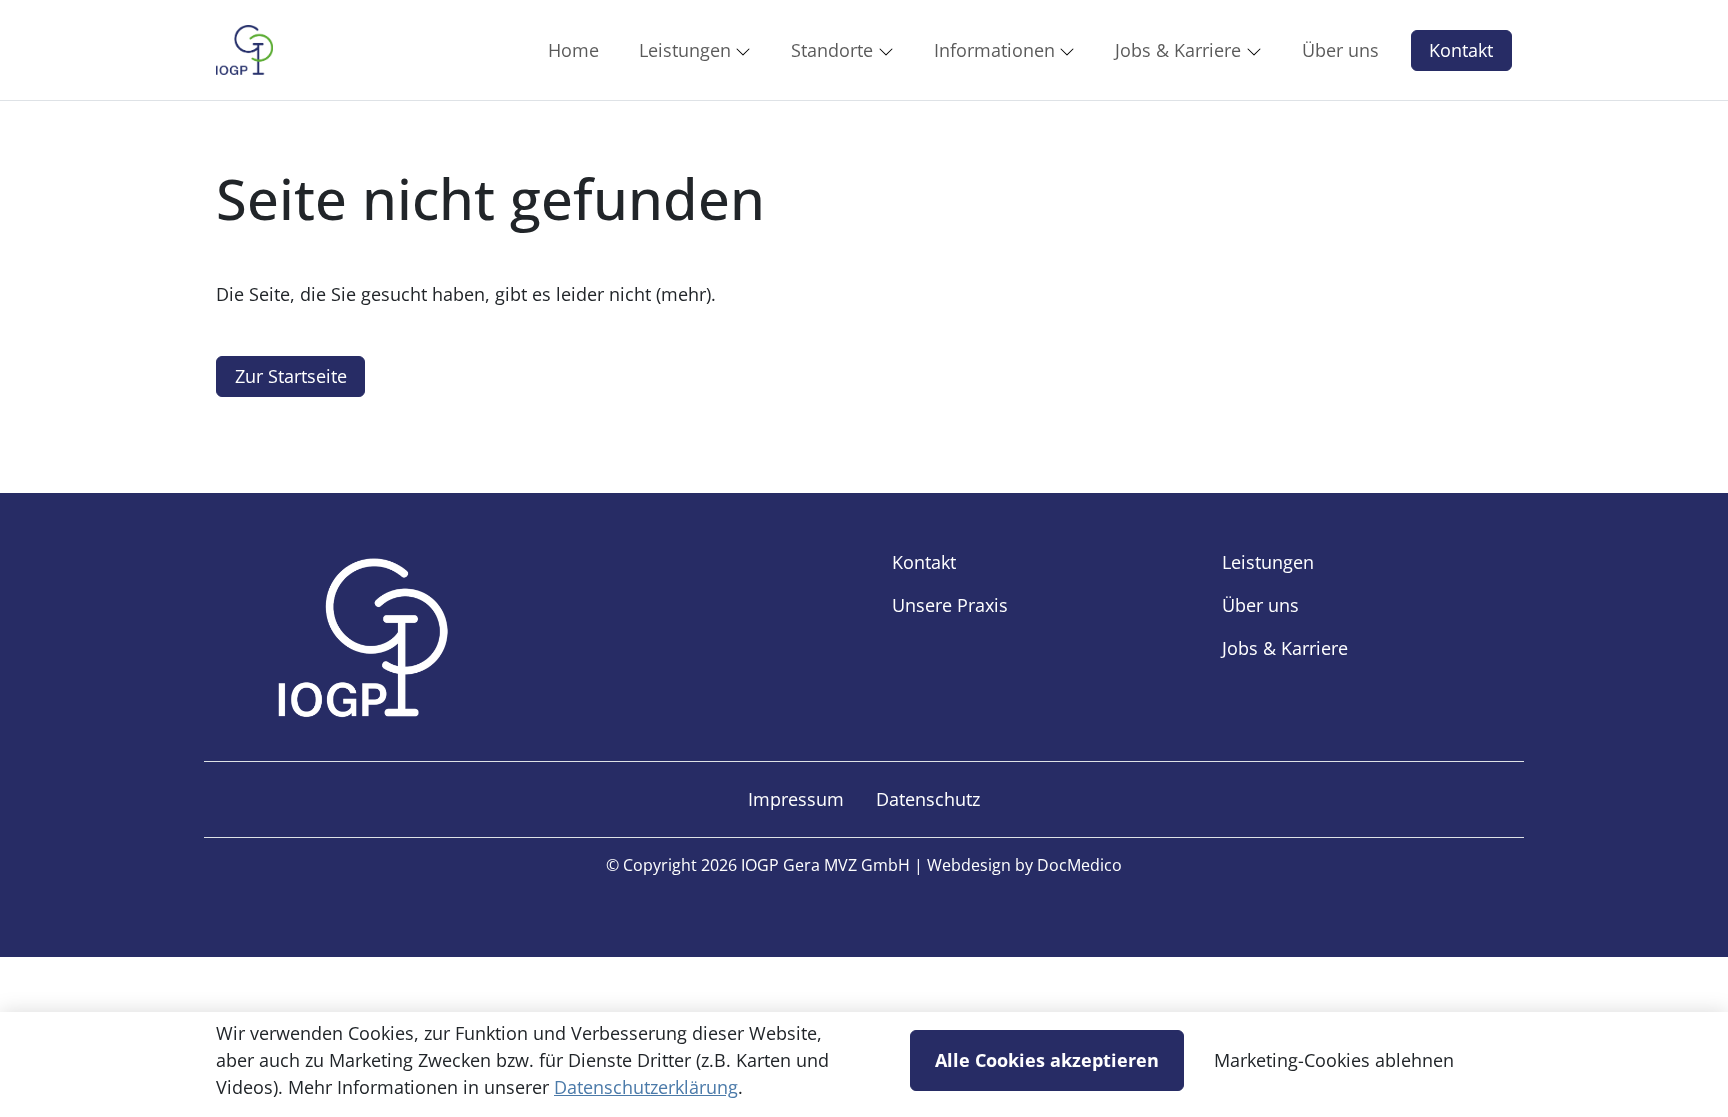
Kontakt (1461, 50)
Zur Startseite (291, 376)
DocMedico (1079, 865)
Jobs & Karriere (1285, 648)
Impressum (796, 799)
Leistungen (1268, 562)
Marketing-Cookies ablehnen (1334, 1060)
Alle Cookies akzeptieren (1047, 1060)
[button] (577, 50)
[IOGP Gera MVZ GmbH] (244, 49)
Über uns (1260, 605)
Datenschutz (928, 799)
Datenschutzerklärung (646, 1087)
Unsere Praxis (950, 605)
